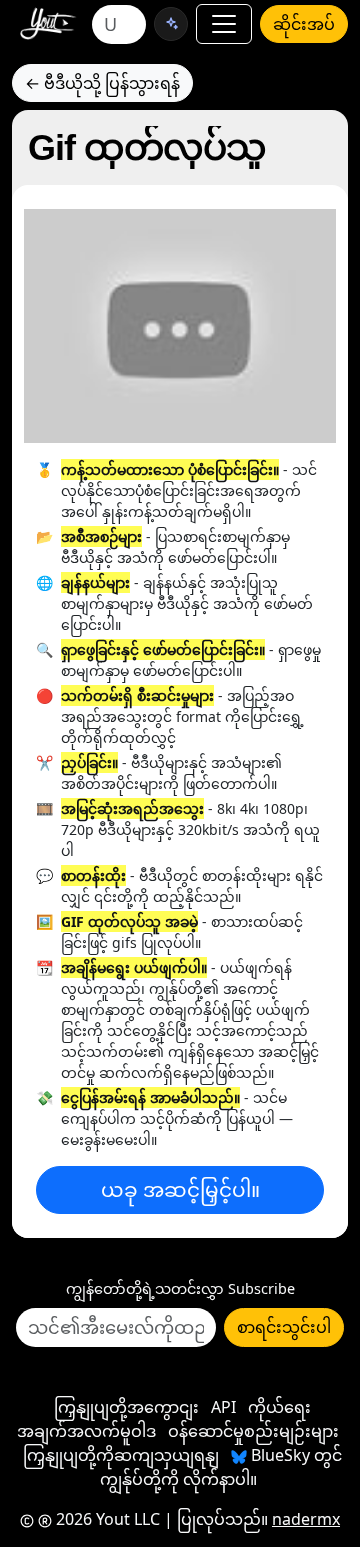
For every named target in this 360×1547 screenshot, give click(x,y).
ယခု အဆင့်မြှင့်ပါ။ (180, 1189)
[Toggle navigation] (224, 24)
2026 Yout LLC (106, 1519)
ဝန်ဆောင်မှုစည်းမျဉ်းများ (253, 1431)
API (223, 1407)
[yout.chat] (171, 24)
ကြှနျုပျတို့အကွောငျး (126, 1407)
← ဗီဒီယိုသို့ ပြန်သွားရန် (102, 83)
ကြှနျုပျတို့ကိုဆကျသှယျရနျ (121, 1455)
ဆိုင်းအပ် (304, 24)
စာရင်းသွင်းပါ (284, 1327)
